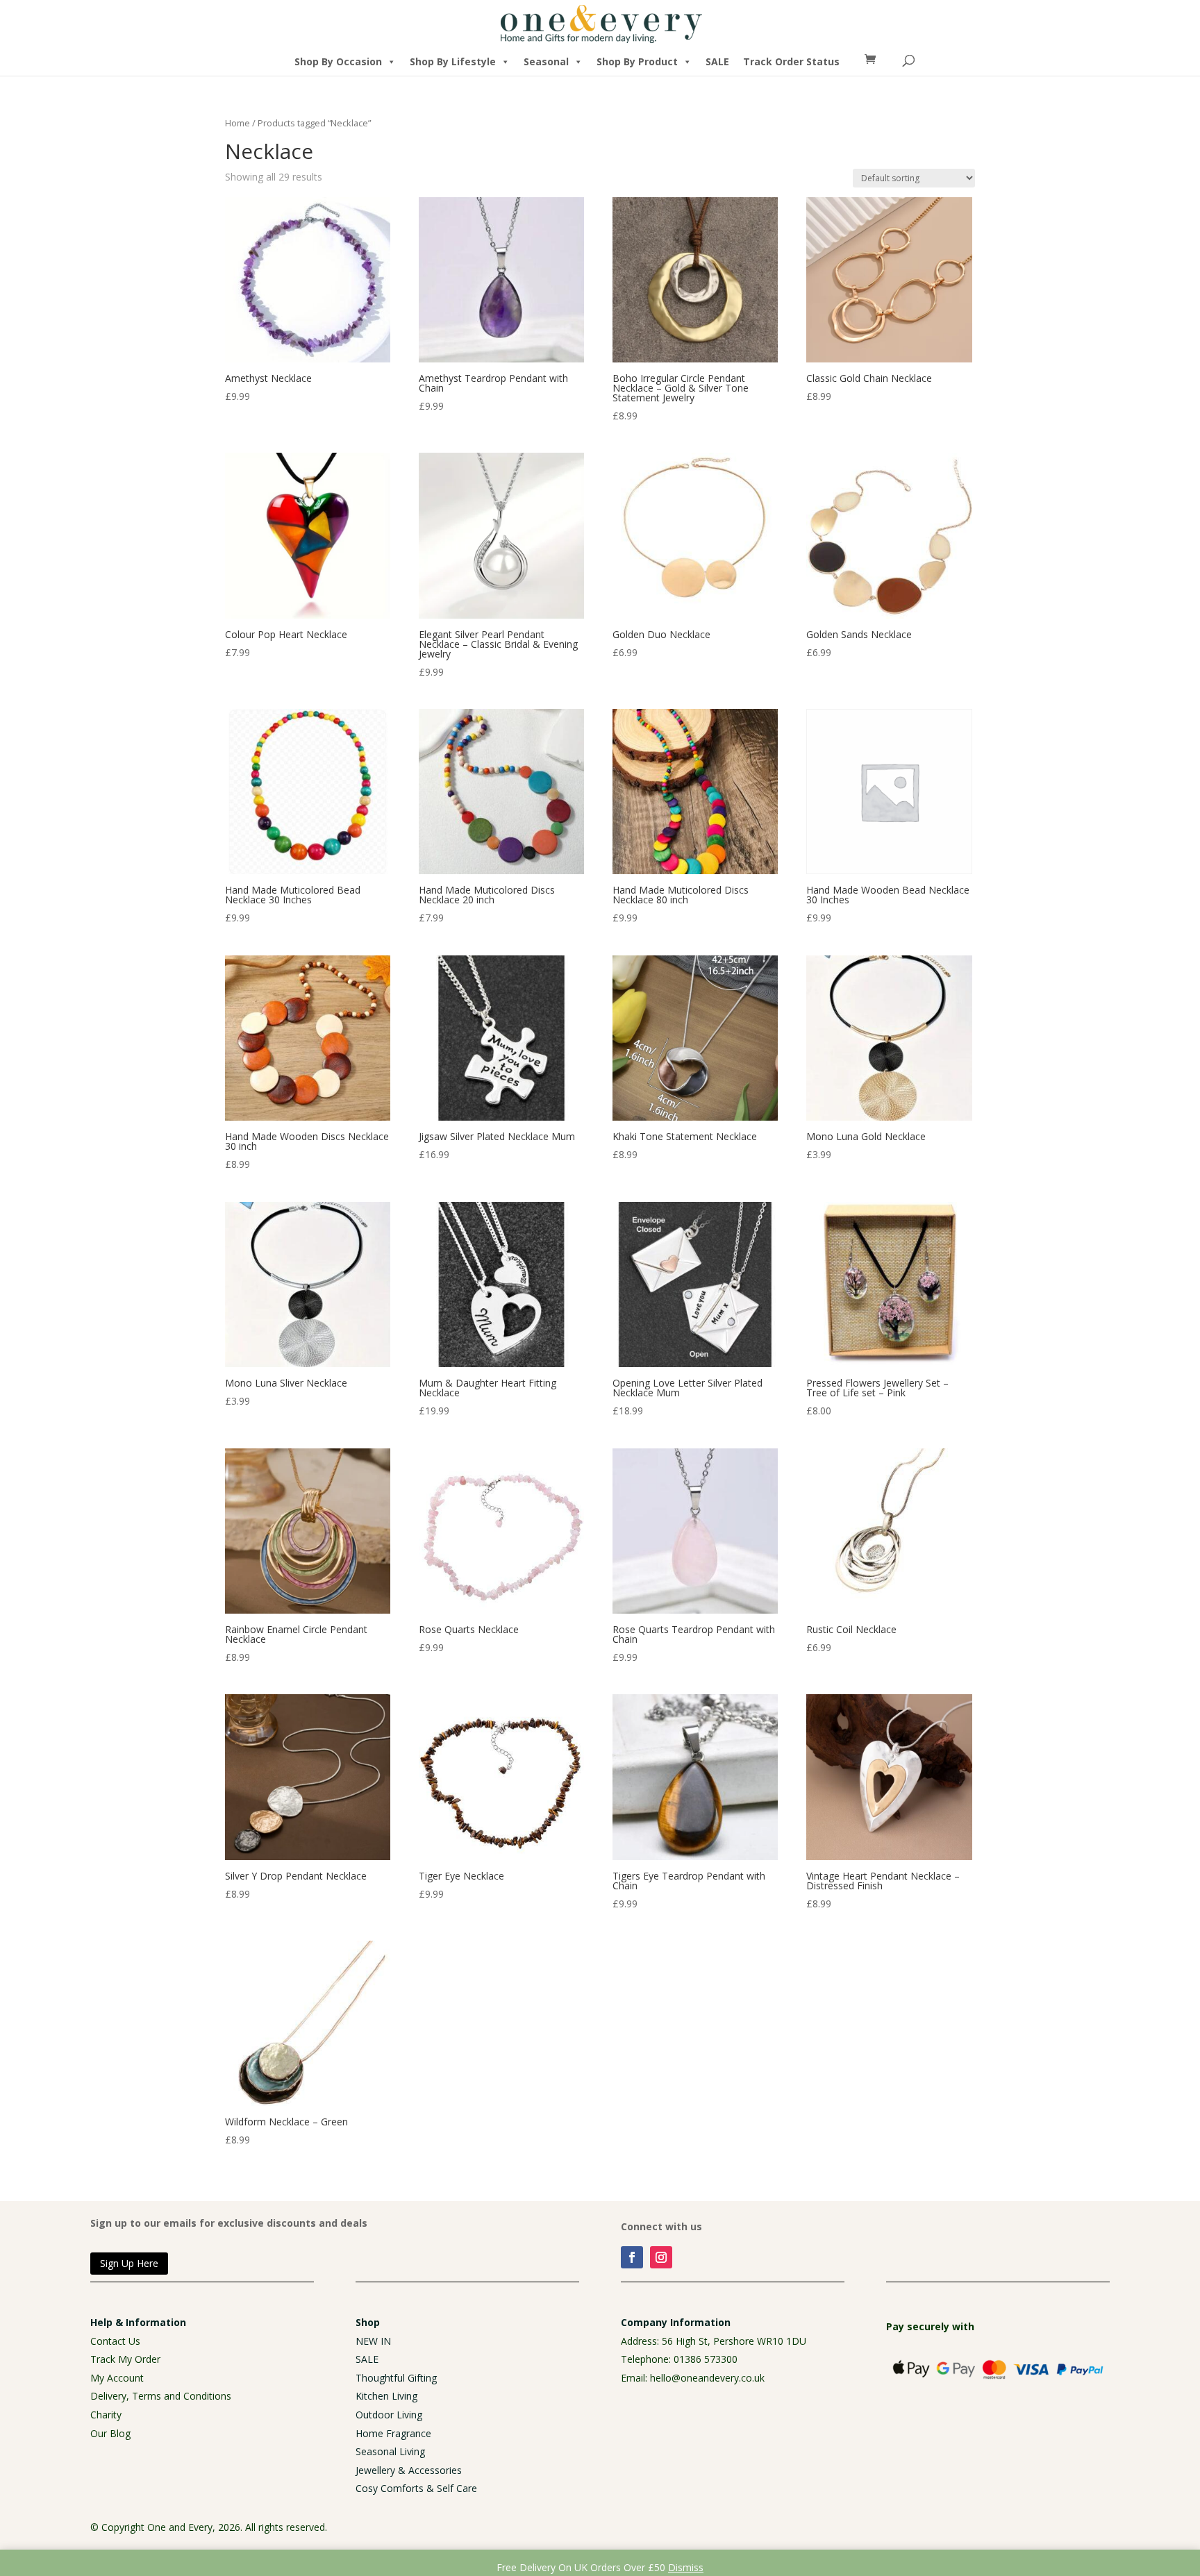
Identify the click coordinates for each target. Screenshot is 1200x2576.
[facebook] (632, 2257)
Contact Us (115, 2341)
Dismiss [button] (686, 2567)
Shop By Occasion (338, 61)
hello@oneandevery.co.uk (707, 2378)
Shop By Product (637, 61)
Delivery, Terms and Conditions (161, 2396)
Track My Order (125, 2359)
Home (237, 123)
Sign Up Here (129, 2263)
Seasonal (546, 61)
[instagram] (661, 2257)
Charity (106, 2415)
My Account (117, 2378)
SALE (717, 61)
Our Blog (110, 2433)
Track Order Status (791, 61)
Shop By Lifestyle (453, 61)
